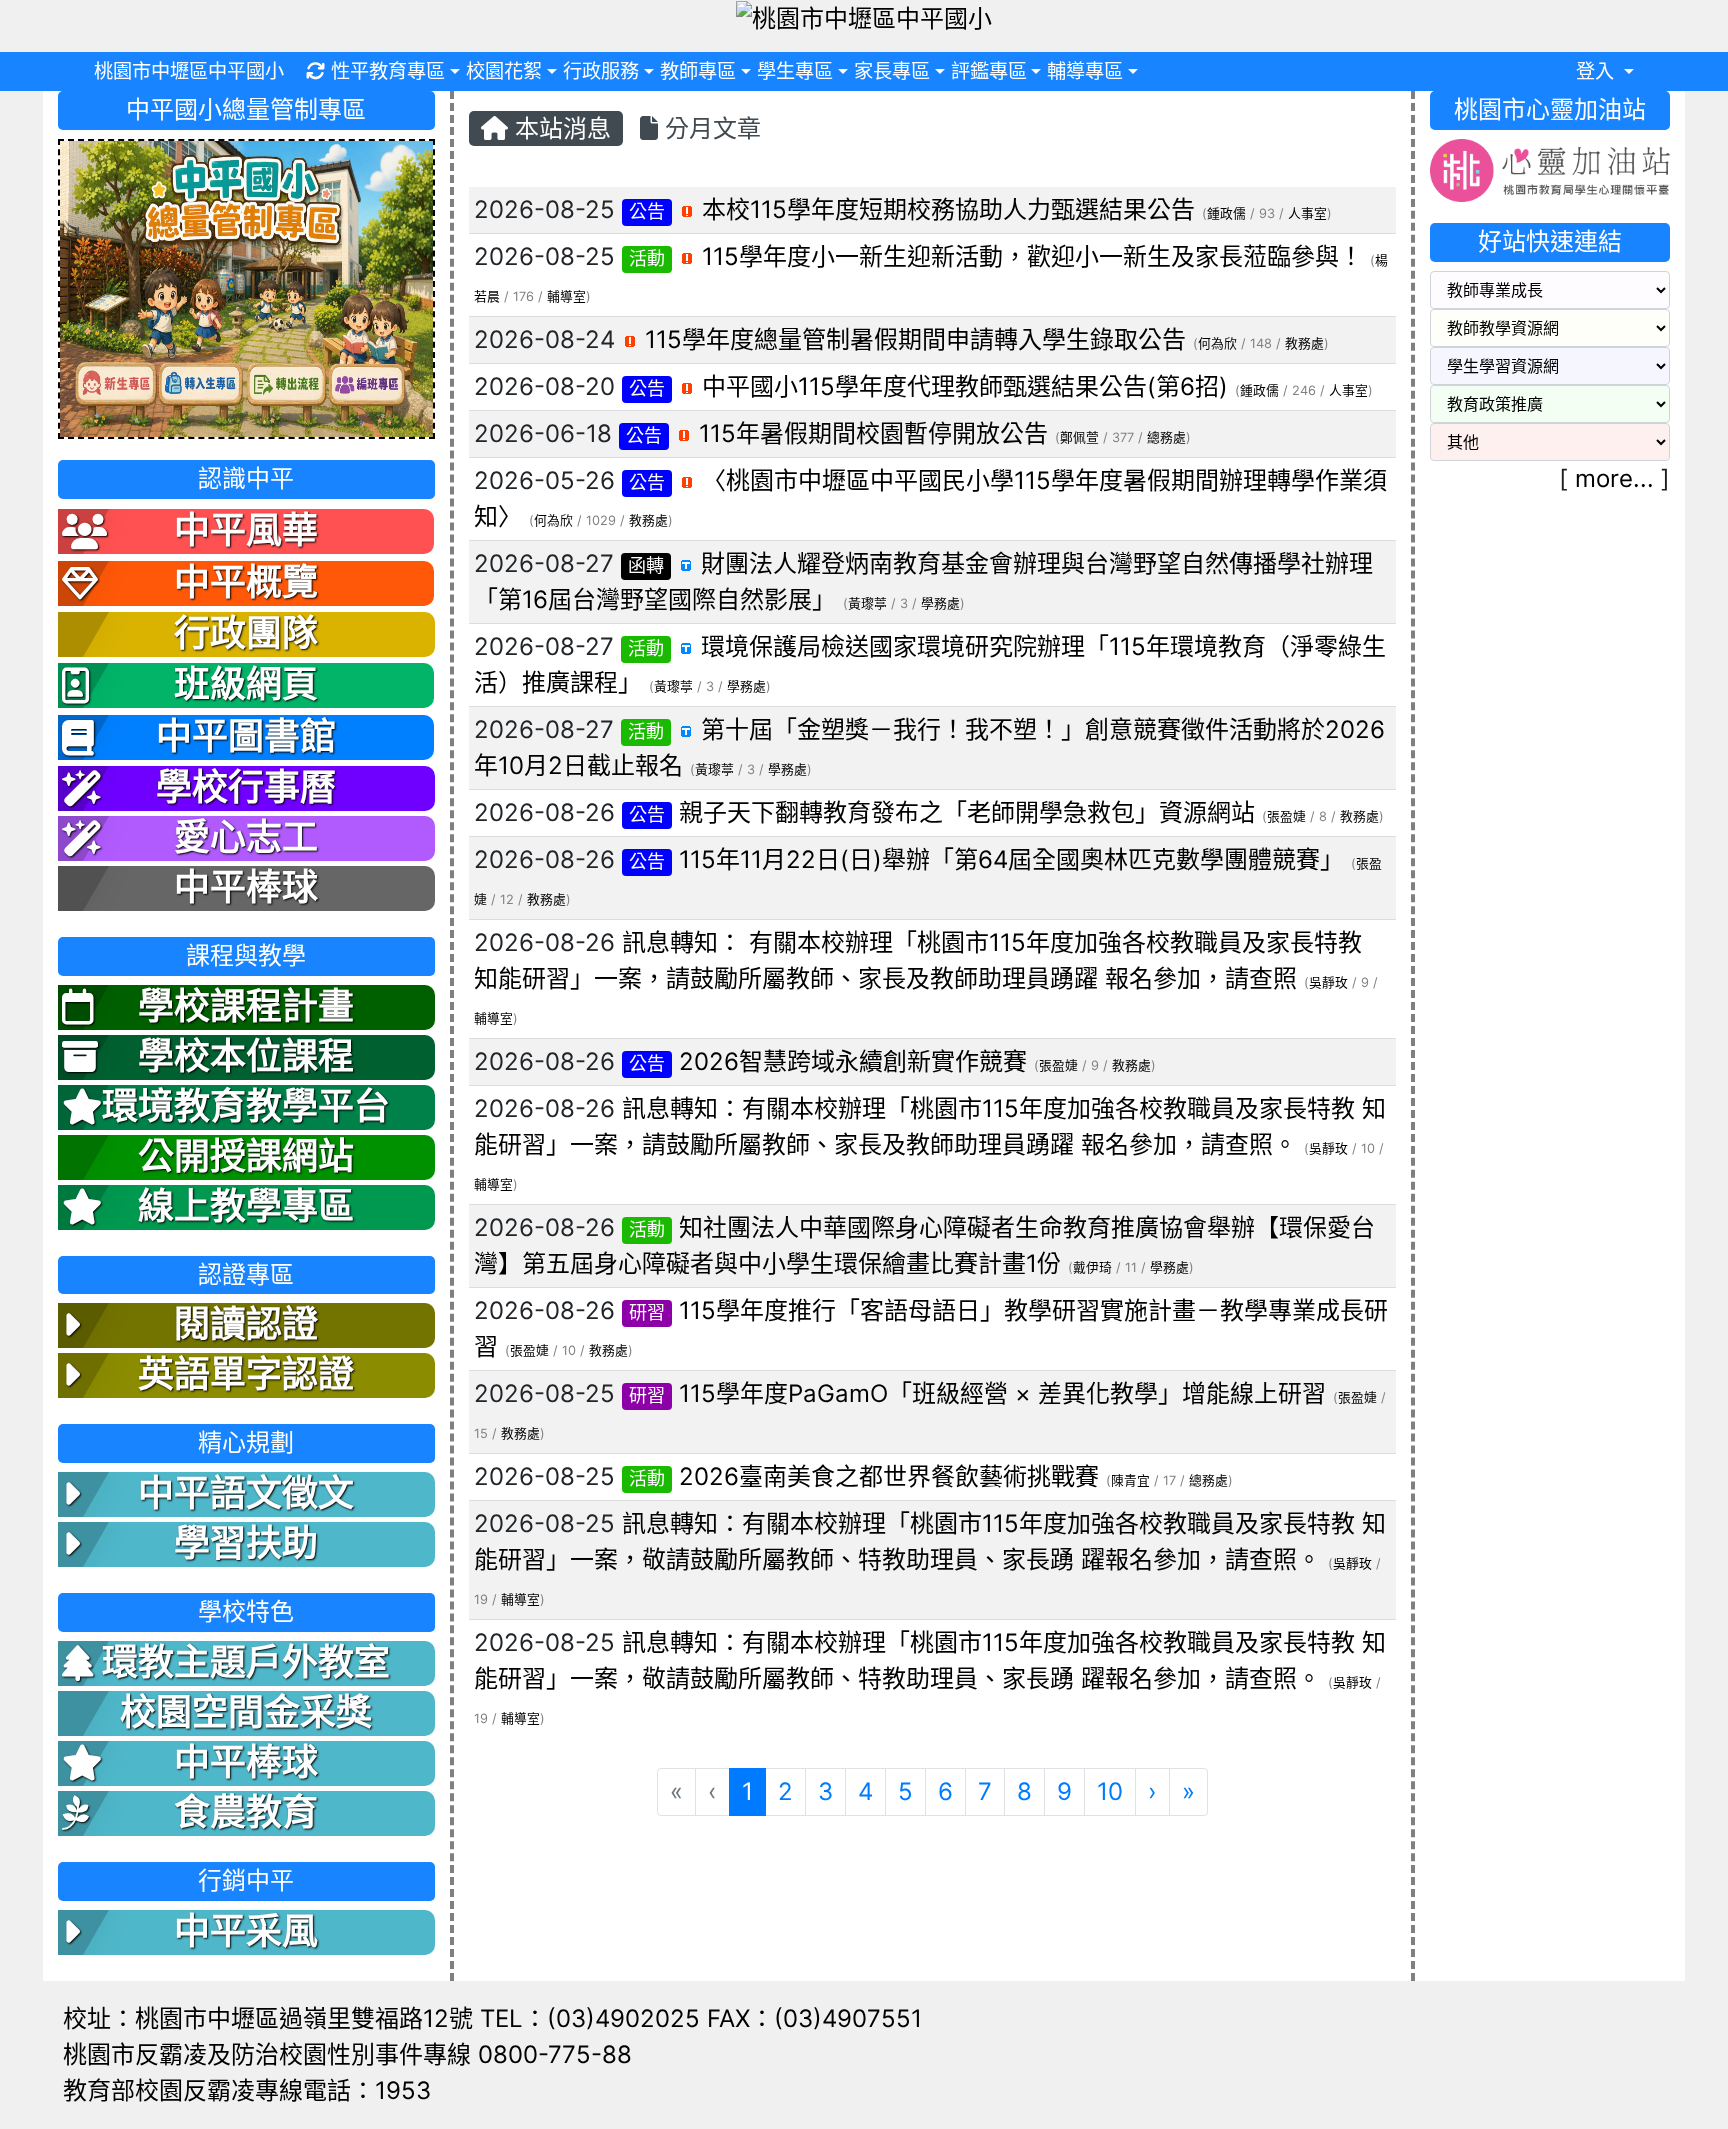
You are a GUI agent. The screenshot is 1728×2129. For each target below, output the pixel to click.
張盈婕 (1286, 816)
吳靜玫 (1328, 982)
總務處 (1166, 437)
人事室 (1307, 213)
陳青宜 (1130, 1480)
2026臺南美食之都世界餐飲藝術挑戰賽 (889, 1476)
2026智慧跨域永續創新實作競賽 (853, 1061)
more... (1614, 478)
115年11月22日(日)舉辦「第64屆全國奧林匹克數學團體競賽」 (1011, 859)
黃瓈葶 (867, 603)
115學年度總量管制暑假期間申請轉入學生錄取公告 (915, 339)
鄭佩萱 (1079, 437)
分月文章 (709, 128)
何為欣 (1217, 343)
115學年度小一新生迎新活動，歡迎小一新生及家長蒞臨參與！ (1032, 256)
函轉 (646, 565)
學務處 (940, 603)
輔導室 (566, 296)
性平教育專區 (388, 71)
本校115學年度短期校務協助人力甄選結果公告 (948, 209)
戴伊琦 (1092, 1267)
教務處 (1304, 343)
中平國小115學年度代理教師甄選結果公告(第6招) (965, 386)
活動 (647, 258)
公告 (647, 211)
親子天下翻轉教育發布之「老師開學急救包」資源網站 (967, 812)
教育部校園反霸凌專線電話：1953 (247, 2090)
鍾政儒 (1226, 213)
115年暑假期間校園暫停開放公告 (873, 433)
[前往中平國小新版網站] (246, 287)
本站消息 (559, 128)
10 (1110, 1791)
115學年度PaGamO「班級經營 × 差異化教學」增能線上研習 (1002, 1393)
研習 (647, 1312)
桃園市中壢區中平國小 (189, 71)
